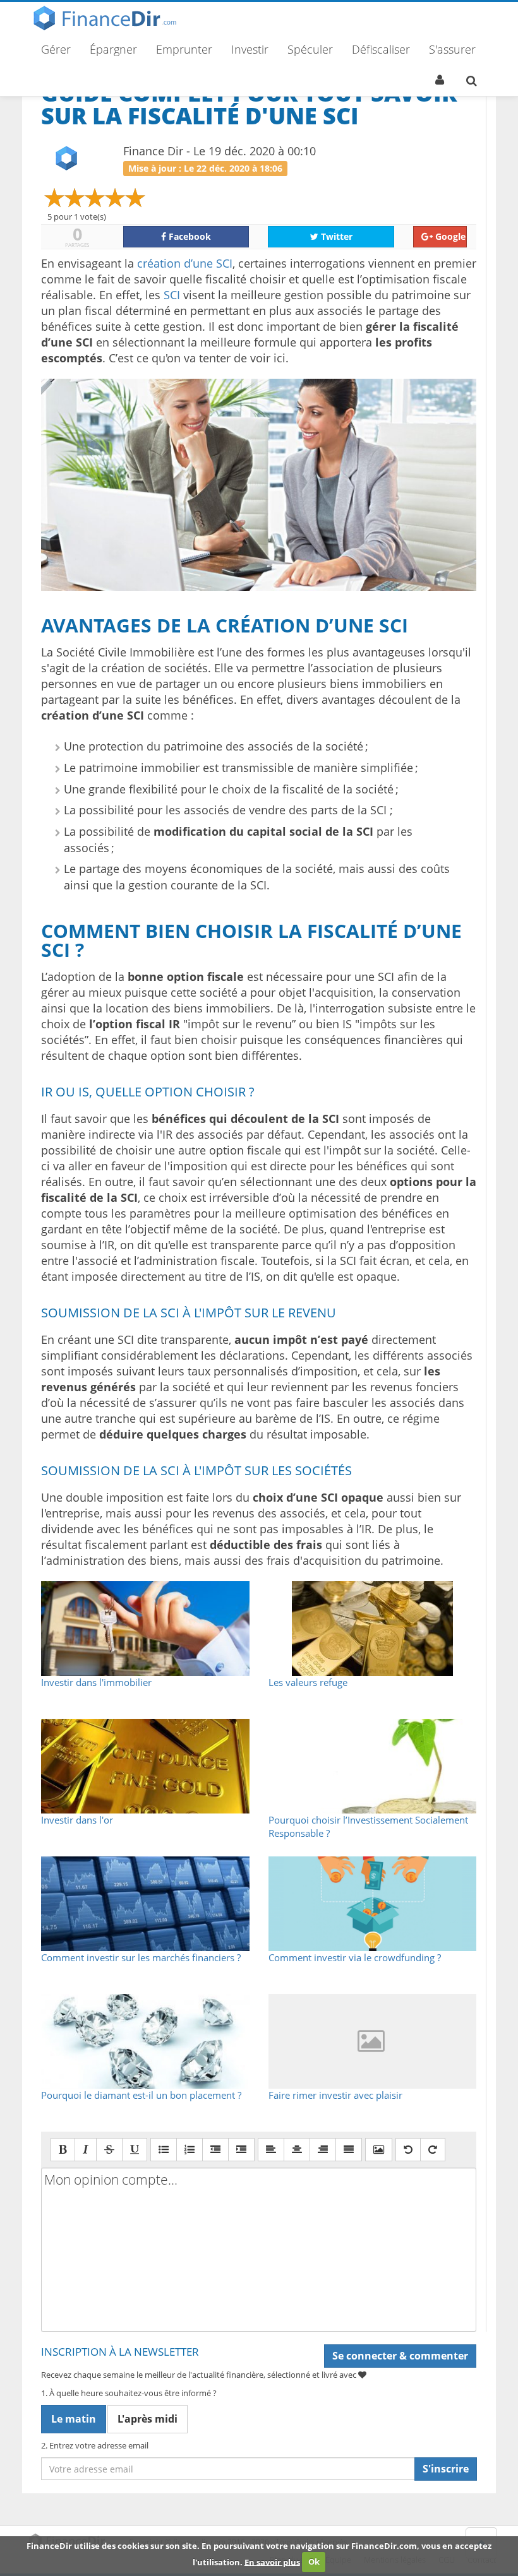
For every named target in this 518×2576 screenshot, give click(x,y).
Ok (314, 2561)
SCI (172, 295)
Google (449, 236)
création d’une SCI (185, 263)
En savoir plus (272, 2561)
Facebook (189, 236)
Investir (250, 49)
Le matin (74, 2419)
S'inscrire (446, 2469)
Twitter (335, 236)
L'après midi (148, 2419)
